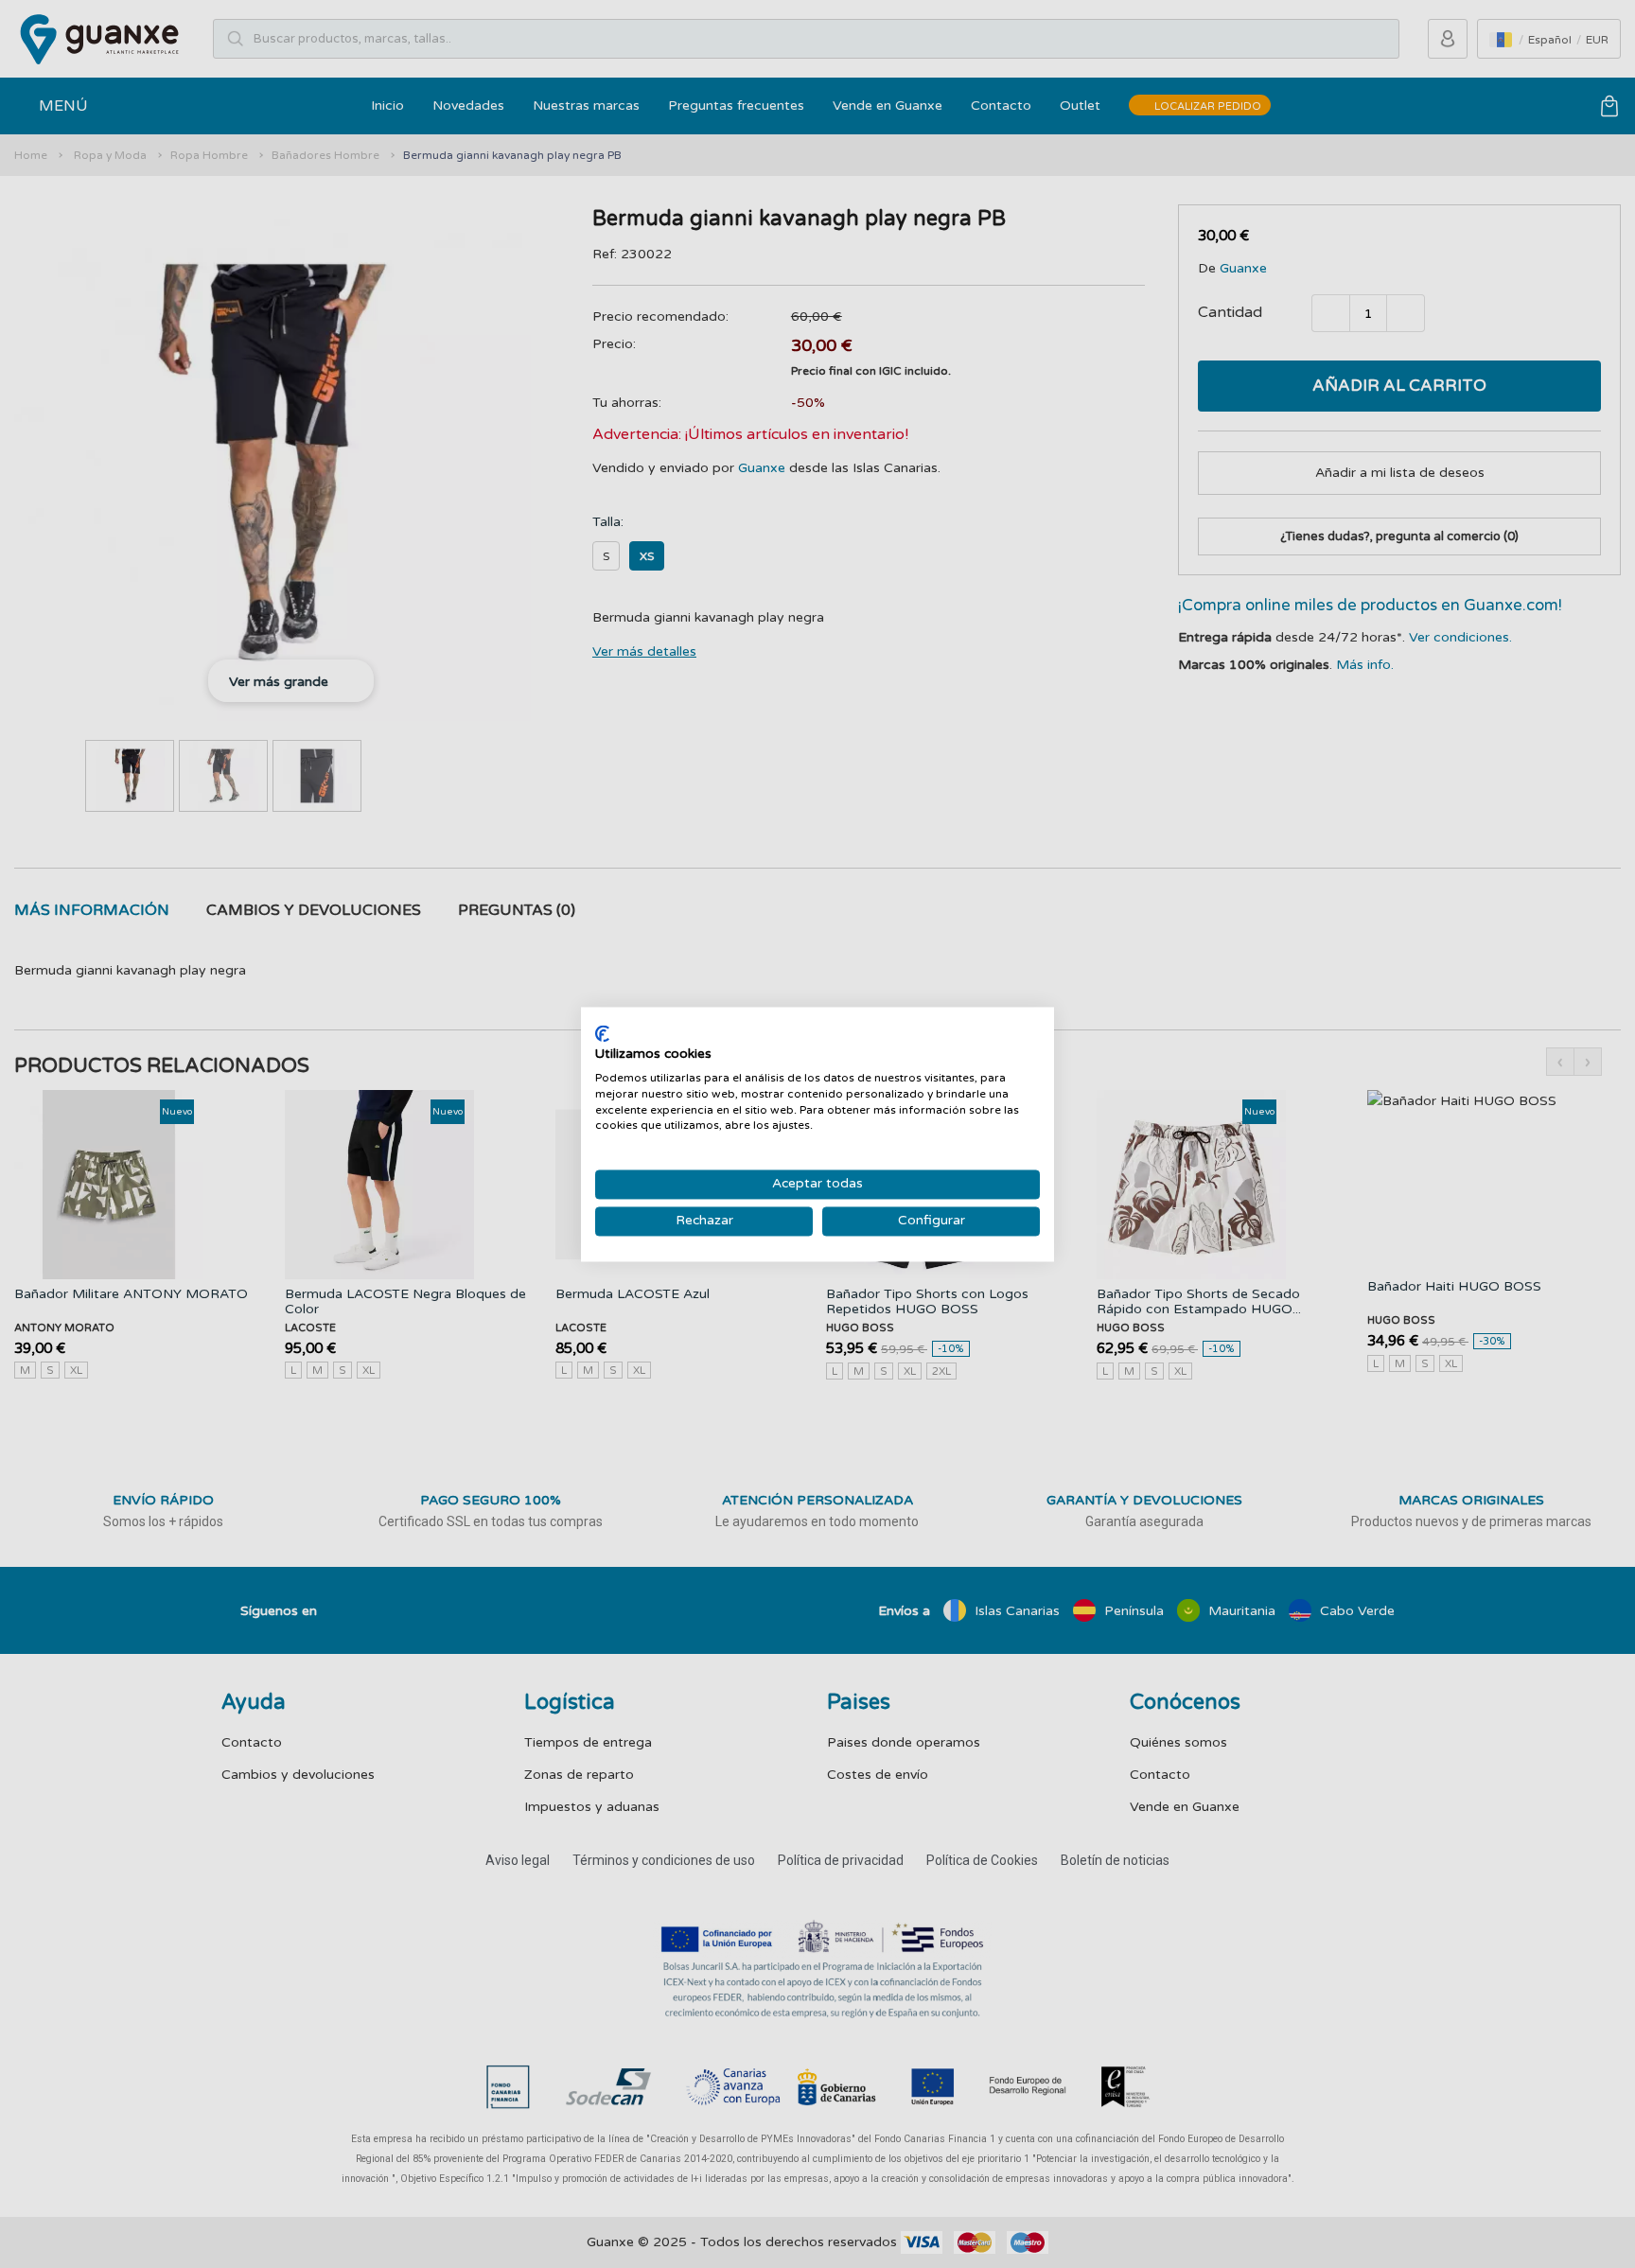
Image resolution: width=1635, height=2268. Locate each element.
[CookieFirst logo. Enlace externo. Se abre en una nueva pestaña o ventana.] (602, 1033)
